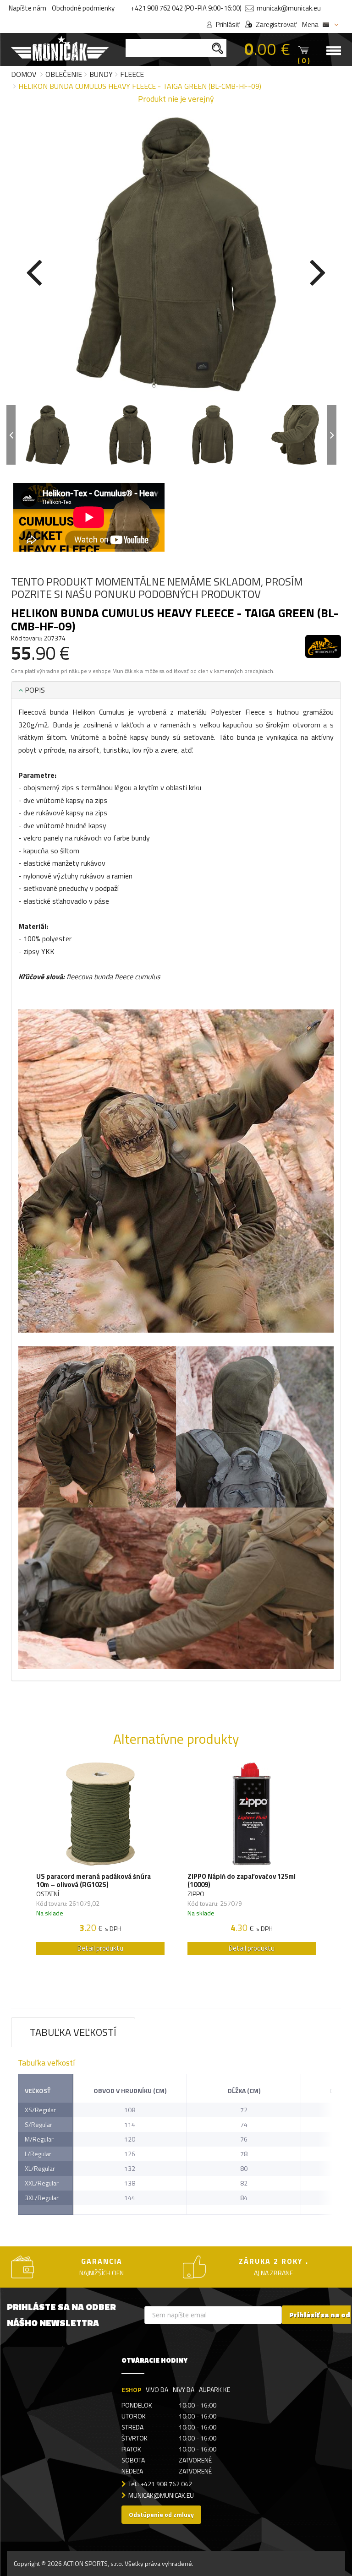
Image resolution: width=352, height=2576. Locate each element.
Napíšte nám (27, 8)
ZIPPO (196, 1894)
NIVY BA (184, 2389)
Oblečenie (64, 74)
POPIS (34, 690)
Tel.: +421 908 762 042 (160, 2484)
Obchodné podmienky (83, 8)
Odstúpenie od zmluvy (161, 2514)
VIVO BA (157, 2389)
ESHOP (131, 2389)
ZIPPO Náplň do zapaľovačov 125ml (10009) (242, 1881)
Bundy (101, 74)
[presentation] (34, 271)
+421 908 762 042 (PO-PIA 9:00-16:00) (186, 8)
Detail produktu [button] (100, 1948)
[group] (100, 1861)
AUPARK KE (214, 2389)
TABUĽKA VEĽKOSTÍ (73, 2032)
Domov (24, 74)
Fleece (132, 74)
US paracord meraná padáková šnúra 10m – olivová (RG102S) (93, 1881)
